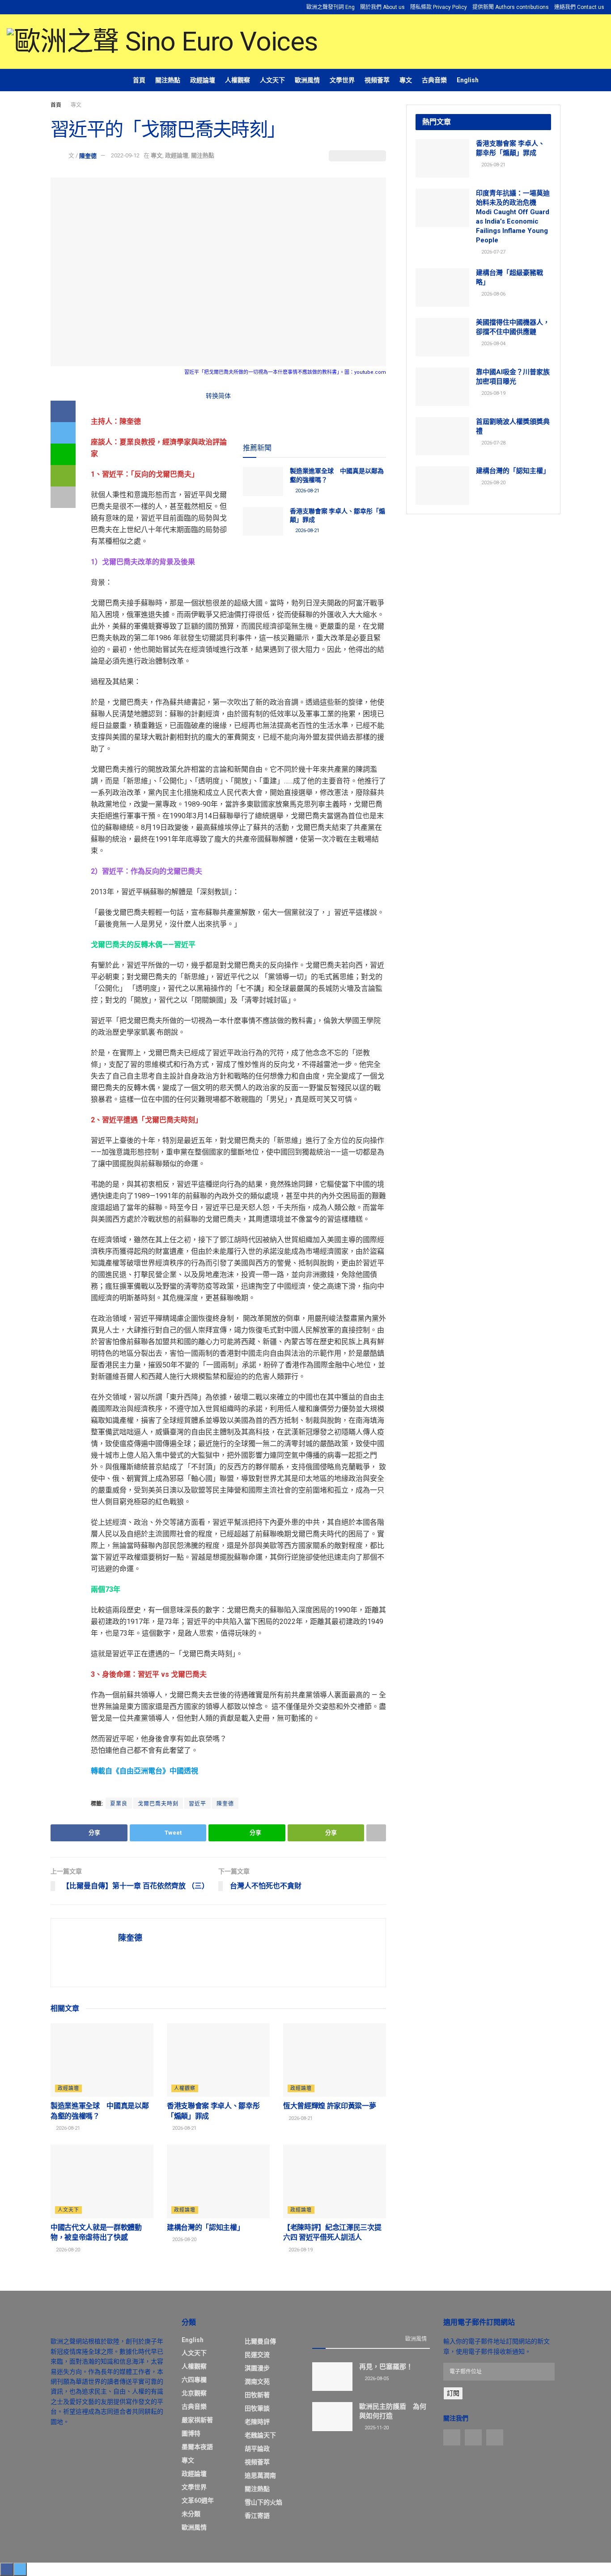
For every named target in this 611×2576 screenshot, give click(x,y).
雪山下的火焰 (263, 2502)
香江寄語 (257, 2516)
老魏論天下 (260, 2435)
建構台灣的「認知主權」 (205, 2227)
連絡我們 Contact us (579, 7)
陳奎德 (88, 155)
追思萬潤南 (260, 2475)
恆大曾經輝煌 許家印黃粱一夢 (330, 2106)
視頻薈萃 (377, 80)
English (468, 80)
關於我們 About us (382, 7)
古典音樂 (434, 80)
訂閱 (453, 2393)
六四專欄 (194, 2380)
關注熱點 (168, 80)
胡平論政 (257, 2449)
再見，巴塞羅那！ (386, 2367)
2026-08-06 (493, 294)
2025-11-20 (376, 2428)
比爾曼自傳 (260, 2341)
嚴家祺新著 (197, 2420)
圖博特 (191, 2433)
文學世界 (342, 80)
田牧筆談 (257, 2408)
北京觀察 (194, 2393)
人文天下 (272, 80)
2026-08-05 (376, 2379)
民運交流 (257, 2355)
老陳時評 (257, 2422)
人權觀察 (238, 80)
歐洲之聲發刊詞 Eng (331, 7)
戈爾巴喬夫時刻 (158, 1804)
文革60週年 (198, 2500)
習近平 (197, 1804)
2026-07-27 (493, 252)
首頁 (139, 80)
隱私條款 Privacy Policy (439, 7)
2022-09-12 (125, 155)
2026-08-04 (493, 344)
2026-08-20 (67, 2250)
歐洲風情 (307, 80)
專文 (406, 80)
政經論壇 (203, 80)
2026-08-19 (300, 2250)
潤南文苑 (257, 2381)
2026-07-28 (493, 443)
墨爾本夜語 (197, 2447)
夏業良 (119, 1804)
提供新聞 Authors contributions (511, 7)
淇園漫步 (257, 2368)
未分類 (191, 2514)
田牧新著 (257, 2395)
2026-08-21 (307, 491)
